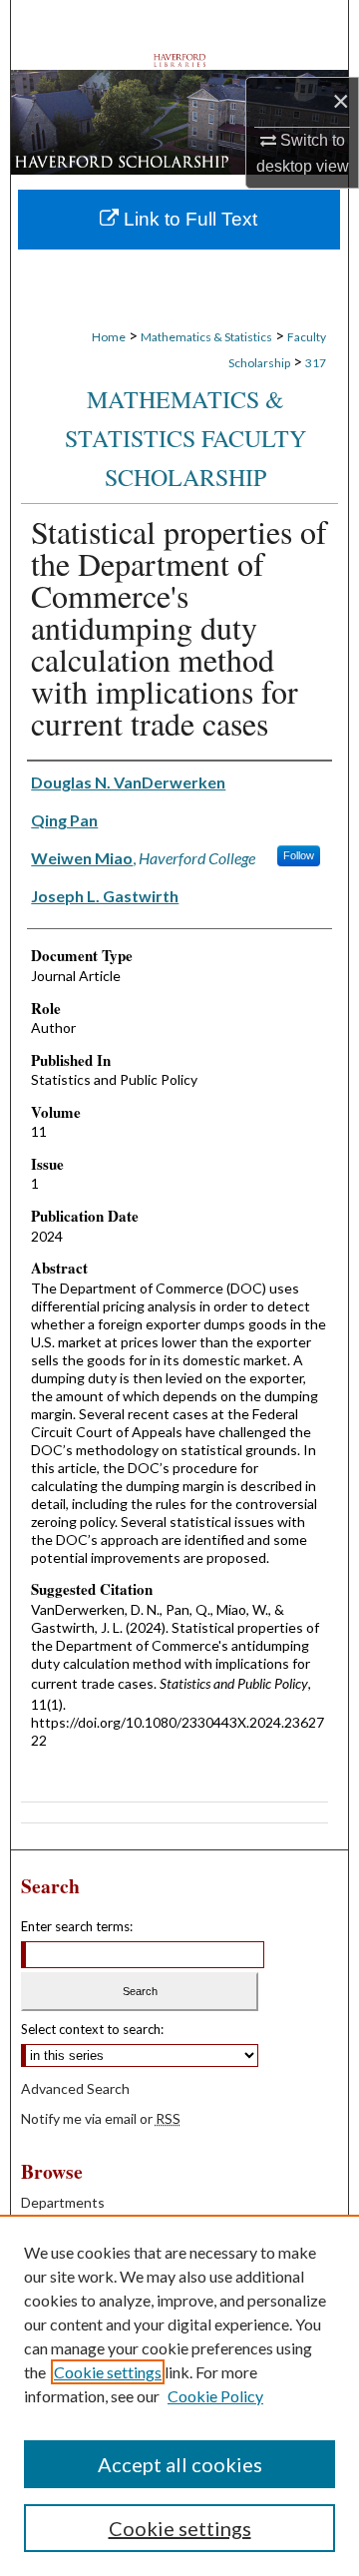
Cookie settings (108, 2372)
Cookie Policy (215, 2396)
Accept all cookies (180, 2464)
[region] (179, 2395)
